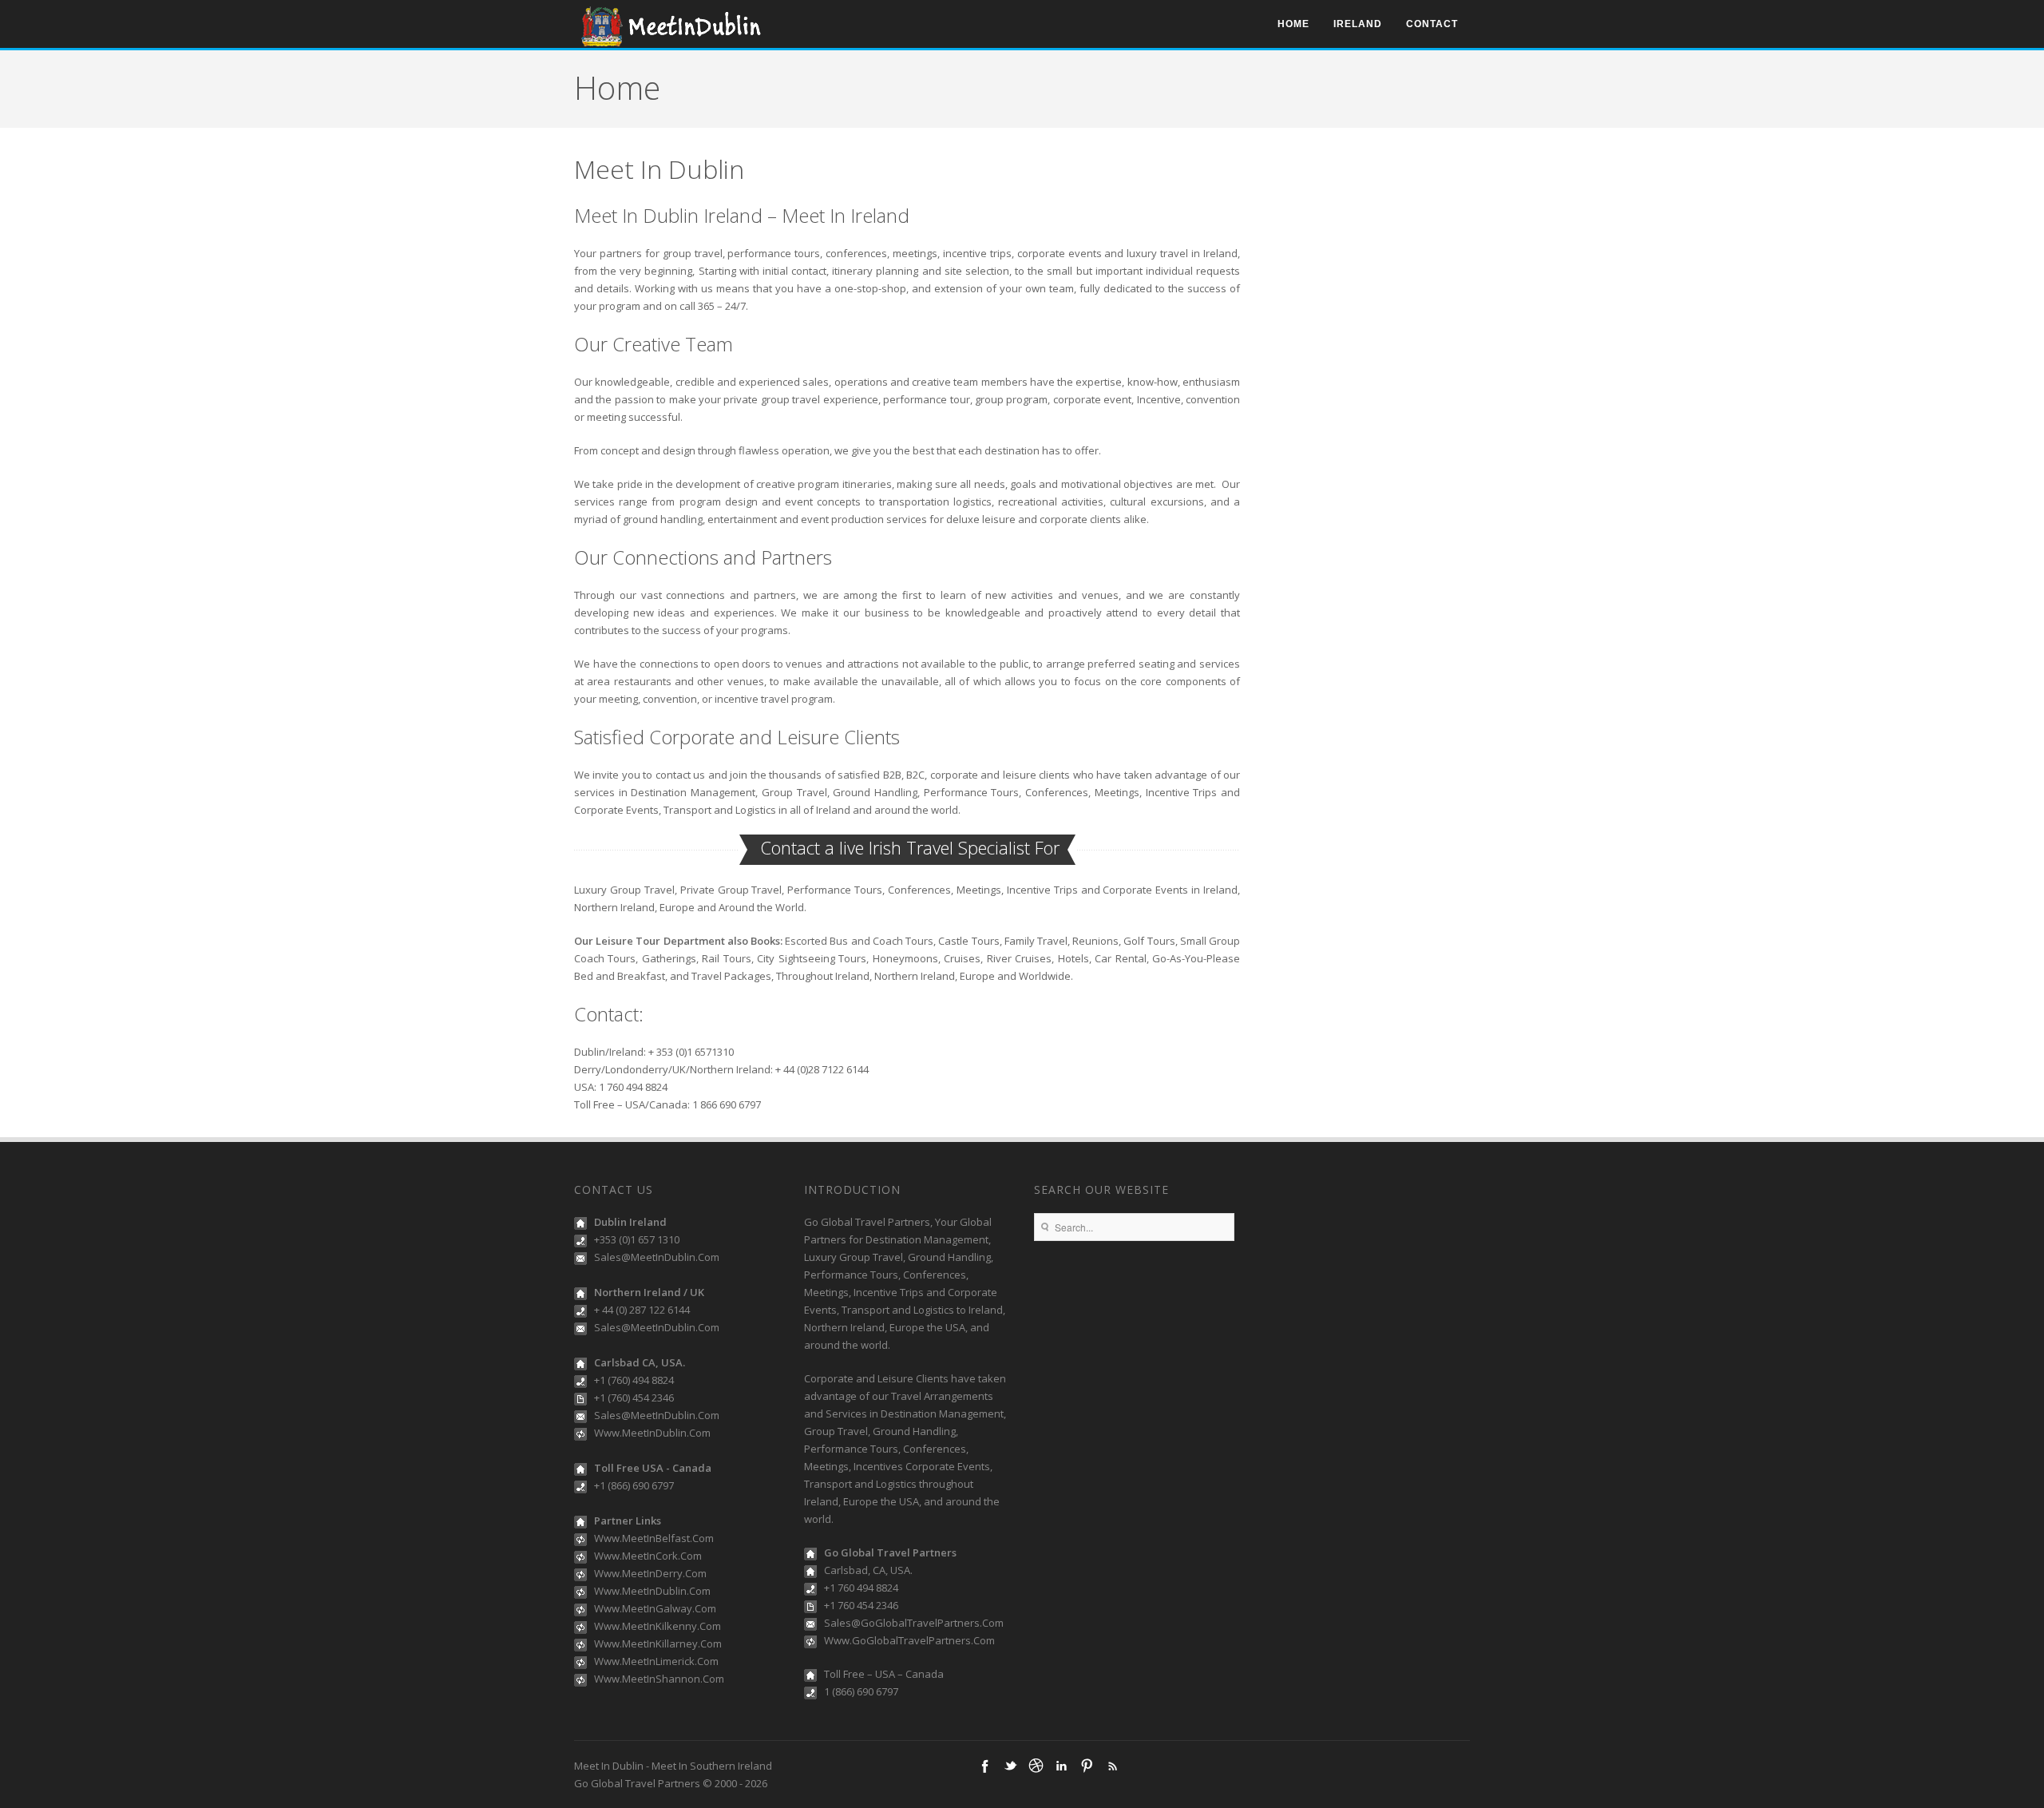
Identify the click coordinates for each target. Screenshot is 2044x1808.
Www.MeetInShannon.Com (659, 1679)
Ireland (1358, 24)
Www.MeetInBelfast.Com (654, 1538)
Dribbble (1036, 1766)
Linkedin (1061, 1766)
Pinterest (1087, 1766)
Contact (1432, 24)
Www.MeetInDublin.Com (652, 1433)
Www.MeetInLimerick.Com (656, 1661)
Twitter (1010, 1766)
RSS (1112, 1766)
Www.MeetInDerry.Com (650, 1573)
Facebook (984, 1766)
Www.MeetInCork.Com (648, 1556)
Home (1293, 24)
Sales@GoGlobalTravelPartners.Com (914, 1623)
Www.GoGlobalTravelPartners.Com (909, 1640)
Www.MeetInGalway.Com (655, 1608)
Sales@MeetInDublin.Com (657, 1257)
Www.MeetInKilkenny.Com (658, 1626)
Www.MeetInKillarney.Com (658, 1643)
